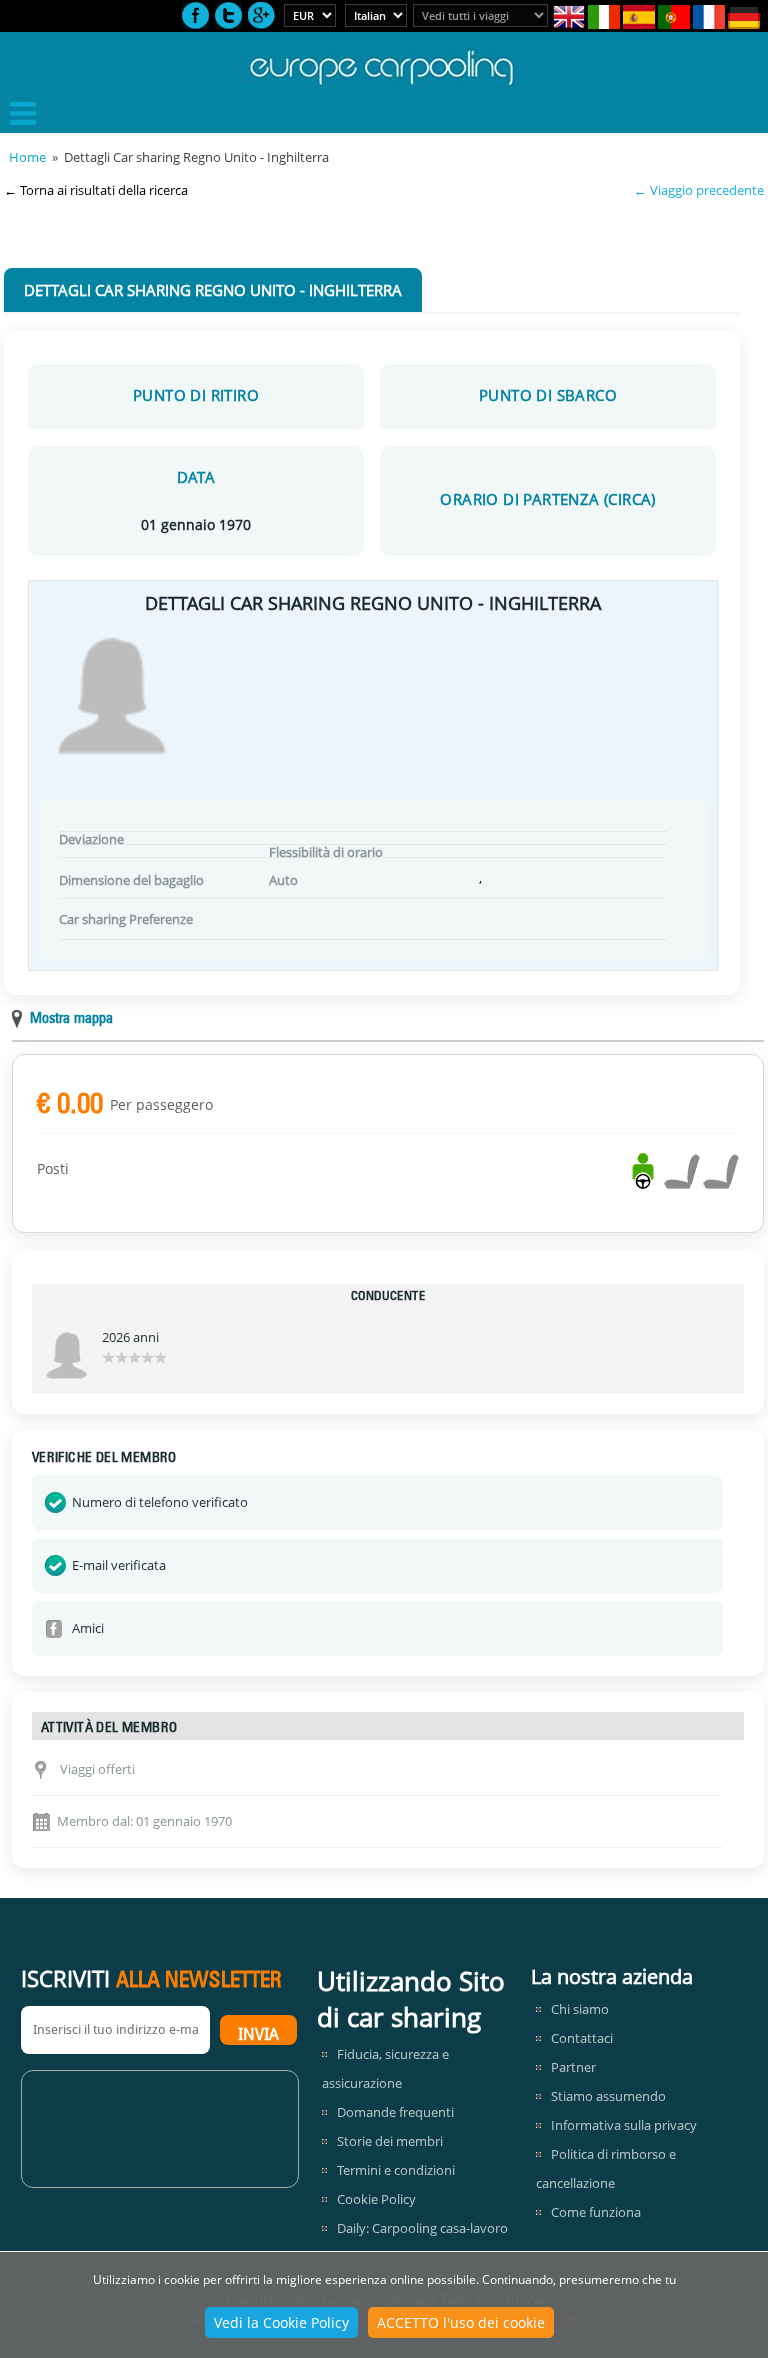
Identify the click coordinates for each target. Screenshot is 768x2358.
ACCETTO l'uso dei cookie (461, 2322)
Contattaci (582, 2038)
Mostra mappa (71, 1019)
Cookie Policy (376, 2199)
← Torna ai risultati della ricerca (96, 190)
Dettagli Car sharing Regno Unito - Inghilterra (213, 290)
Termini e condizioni (396, 2170)
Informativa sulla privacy (624, 2125)
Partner (573, 2067)
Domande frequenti (395, 2112)
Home (27, 157)
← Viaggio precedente (699, 190)
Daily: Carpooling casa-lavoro (422, 2228)
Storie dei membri (390, 2141)
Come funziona (596, 2212)
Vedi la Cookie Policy (281, 2322)
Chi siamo (580, 2009)
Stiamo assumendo (608, 2096)
